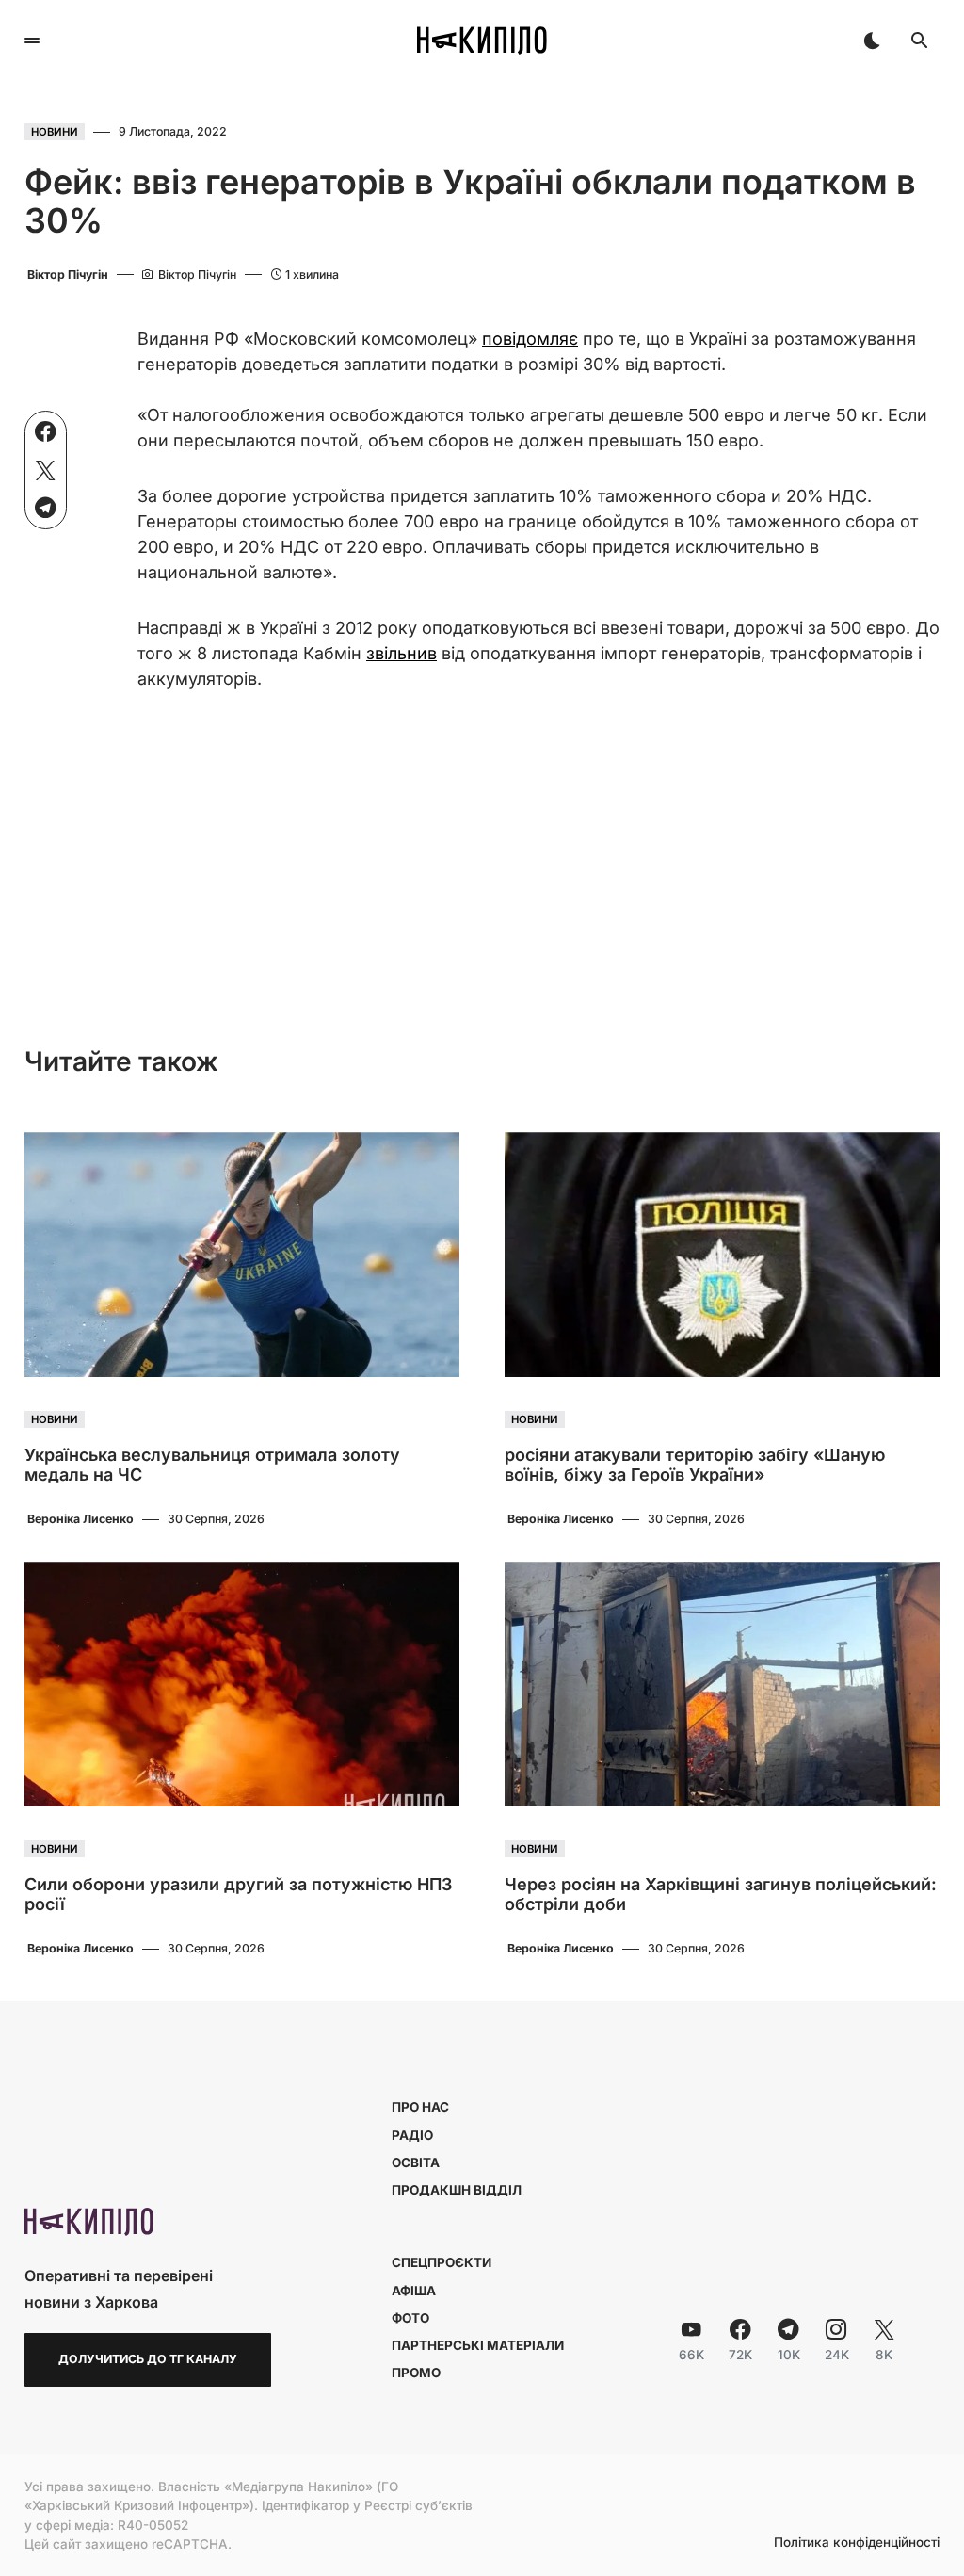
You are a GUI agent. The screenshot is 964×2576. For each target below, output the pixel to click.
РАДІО (412, 2135)
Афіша (414, 2291)
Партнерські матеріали (478, 2345)
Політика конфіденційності (857, 2543)
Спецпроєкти (442, 2262)
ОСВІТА (416, 2163)
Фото (410, 2318)
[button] (32, 41)
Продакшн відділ (457, 2190)
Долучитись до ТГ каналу (148, 2359)
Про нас (420, 2107)
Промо (416, 2373)
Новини (55, 132)
